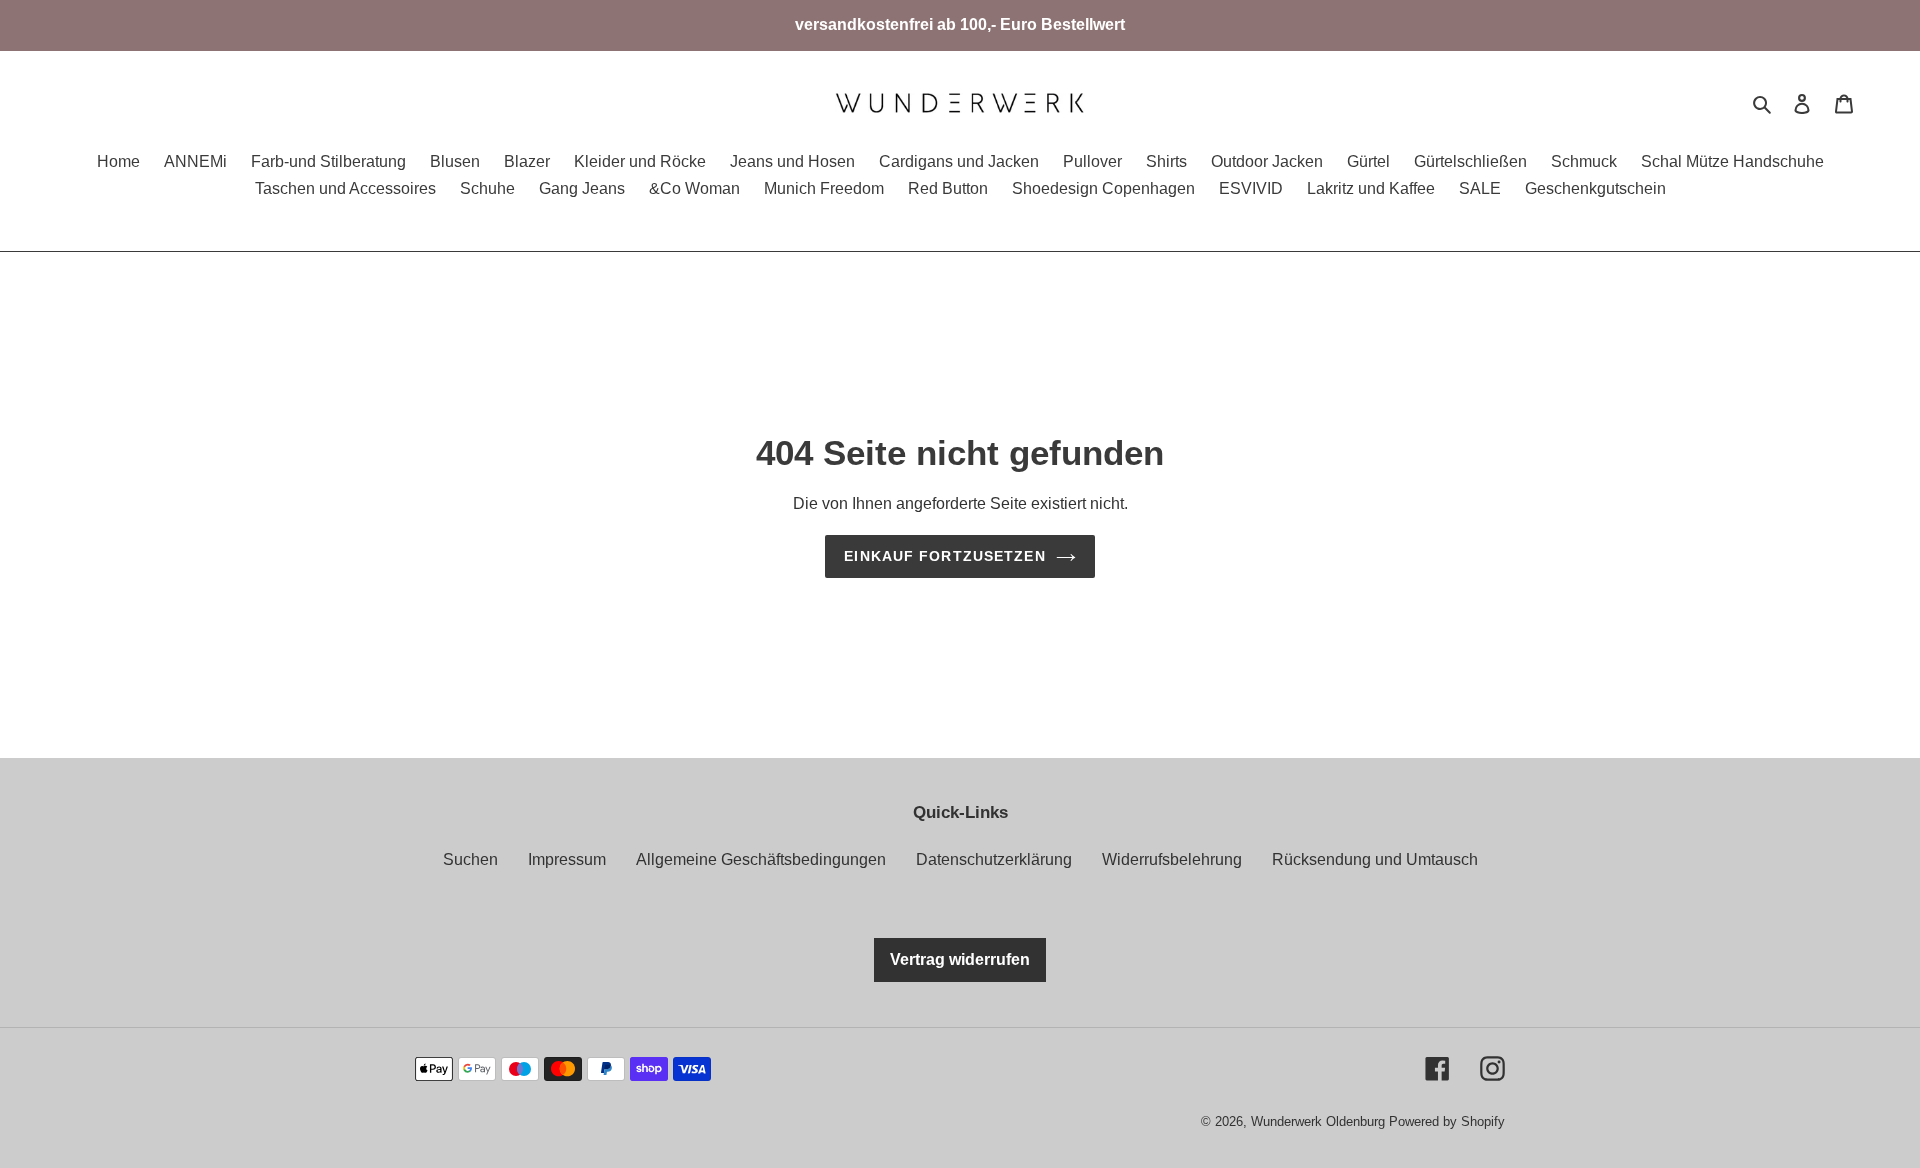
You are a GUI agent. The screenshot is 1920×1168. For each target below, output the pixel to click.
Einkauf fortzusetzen (944, 556)
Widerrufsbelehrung (1172, 859)
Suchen (470, 859)
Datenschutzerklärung (994, 859)
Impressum (567, 859)
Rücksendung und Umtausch (1375, 859)
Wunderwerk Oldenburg (1320, 1121)
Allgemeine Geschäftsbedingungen (761, 859)
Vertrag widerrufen (960, 959)
